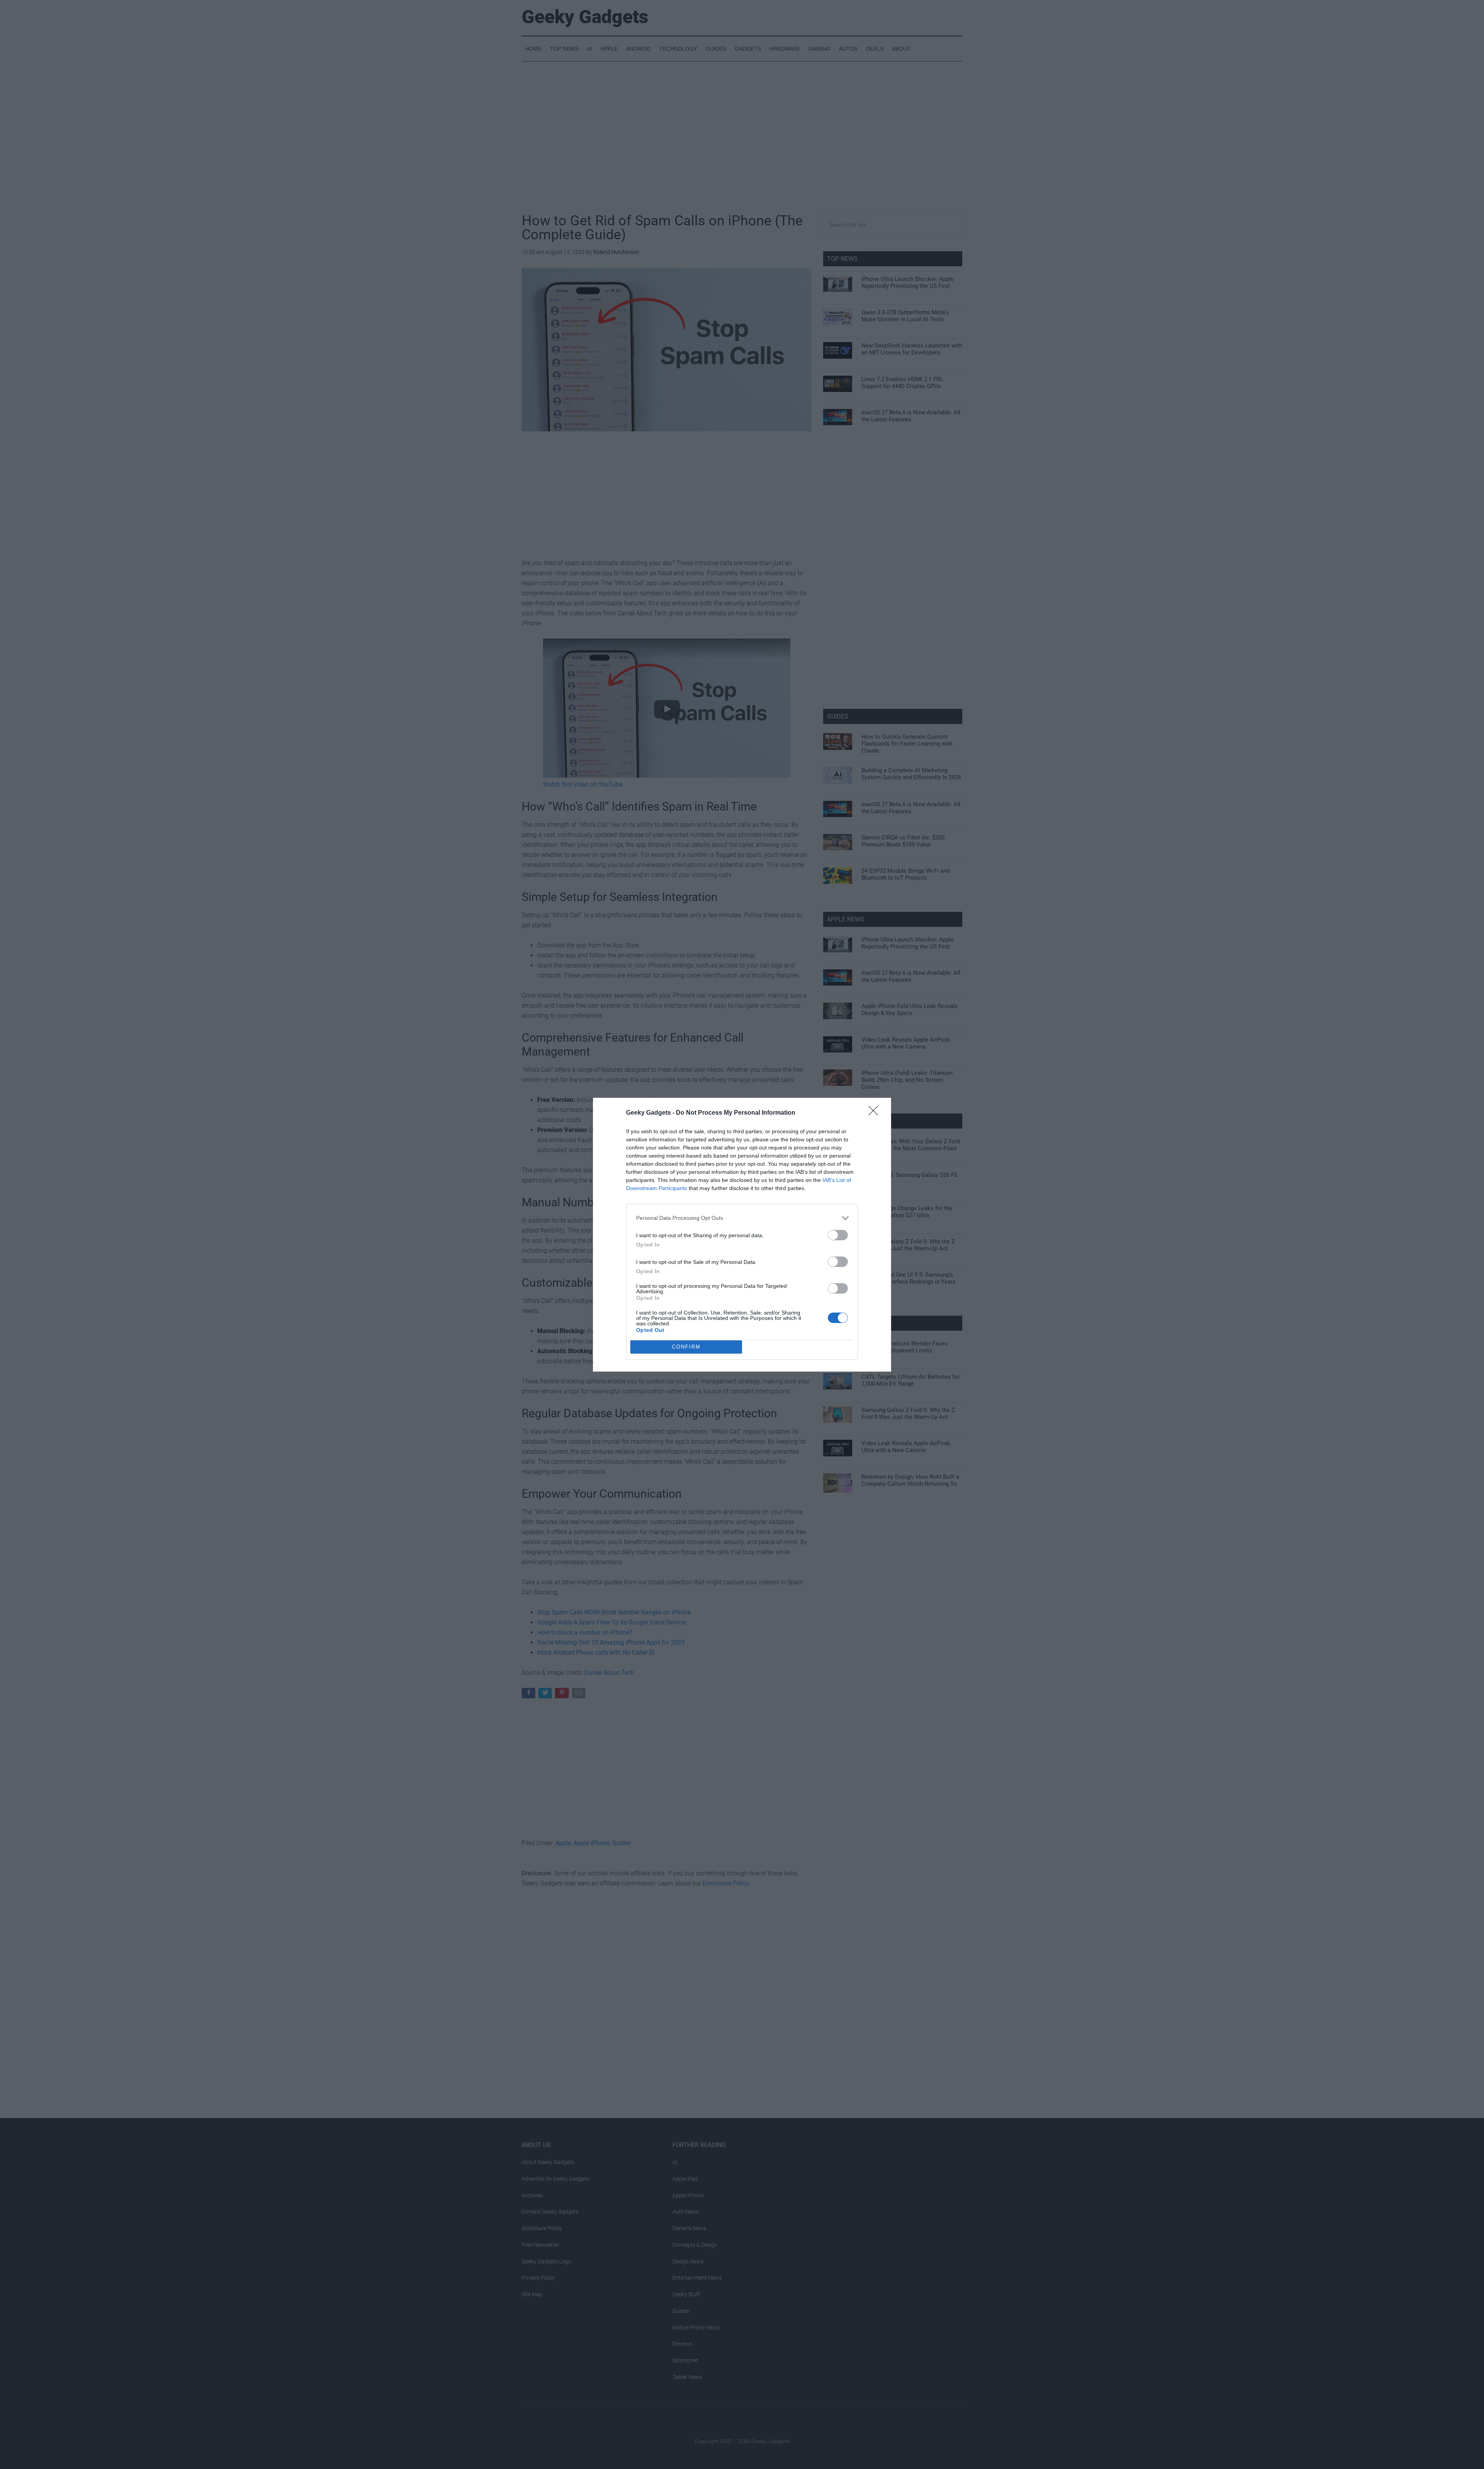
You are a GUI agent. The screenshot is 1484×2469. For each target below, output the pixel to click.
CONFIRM (686, 1347)
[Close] (876, 1113)
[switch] (838, 1235)
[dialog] (742, 1235)
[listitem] (742, 1218)
